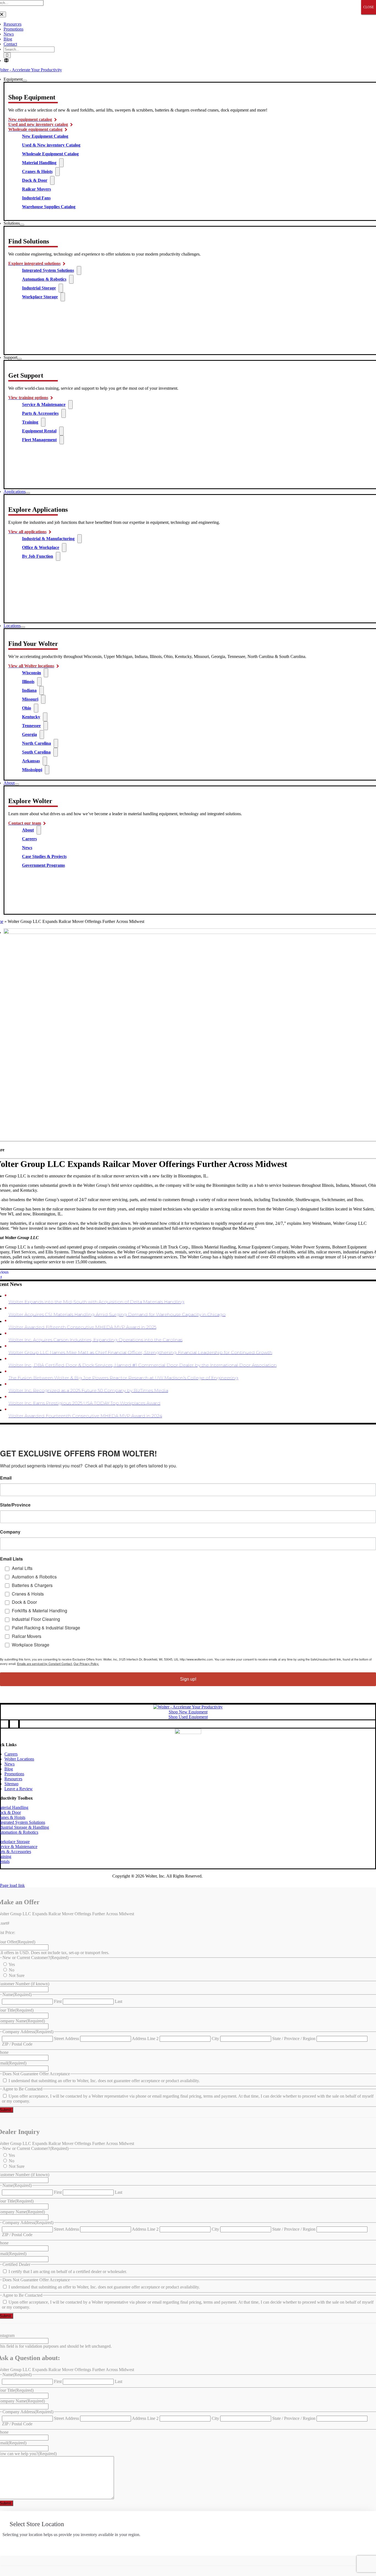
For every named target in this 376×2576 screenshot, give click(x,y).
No (12, 1970)
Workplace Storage (31, 1645)
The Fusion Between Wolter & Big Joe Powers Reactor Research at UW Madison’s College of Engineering (123, 1378)
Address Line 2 (145, 2039)
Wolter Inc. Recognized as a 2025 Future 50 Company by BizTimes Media (88, 1390)
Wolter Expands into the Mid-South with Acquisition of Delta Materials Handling (96, 1302)
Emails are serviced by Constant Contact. (45, 1664)
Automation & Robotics (34, 1577)
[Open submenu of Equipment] (25, 81)
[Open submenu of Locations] (23, 627)
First (58, 2001)
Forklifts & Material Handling (39, 1611)
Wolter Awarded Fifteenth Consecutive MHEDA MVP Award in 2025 (82, 1327)
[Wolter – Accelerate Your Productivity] (188, 1707)
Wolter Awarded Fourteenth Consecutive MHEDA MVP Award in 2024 (85, 1416)
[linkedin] (19, 1724)
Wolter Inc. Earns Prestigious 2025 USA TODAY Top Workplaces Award (85, 1403)
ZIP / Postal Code (17, 2044)
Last (118, 2001)
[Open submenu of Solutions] (22, 225)
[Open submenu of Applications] (28, 493)
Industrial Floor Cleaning (36, 1619)
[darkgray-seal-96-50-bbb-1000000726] (188, 1733)
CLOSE (369, 7)
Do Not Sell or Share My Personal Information (65, 1876)
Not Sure (17, 1975)
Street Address (66, 2039)
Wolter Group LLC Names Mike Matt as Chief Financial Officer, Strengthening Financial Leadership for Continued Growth (140, 1352)
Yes (12, 1964)
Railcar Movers (27, 1636)
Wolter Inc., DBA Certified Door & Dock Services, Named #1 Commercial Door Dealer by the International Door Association (143, 1365)
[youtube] (9, 1724)
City (215, 2039)
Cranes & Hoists (28, 1594)
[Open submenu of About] (17, 784)
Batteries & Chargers (32, 1585)
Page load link (12, 1885)
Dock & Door (24, 1602)
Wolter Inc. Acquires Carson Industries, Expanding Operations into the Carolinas (96, 1340)
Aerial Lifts (22, 1568)
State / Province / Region (294, 2039)
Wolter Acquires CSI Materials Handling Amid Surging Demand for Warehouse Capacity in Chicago (117, 1314)
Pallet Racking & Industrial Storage (46, 1628)
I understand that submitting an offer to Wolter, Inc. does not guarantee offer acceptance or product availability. (104, 2081)
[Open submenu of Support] (20, 359)
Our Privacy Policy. (86, 1664)
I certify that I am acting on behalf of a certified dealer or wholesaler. (68, 2272)
